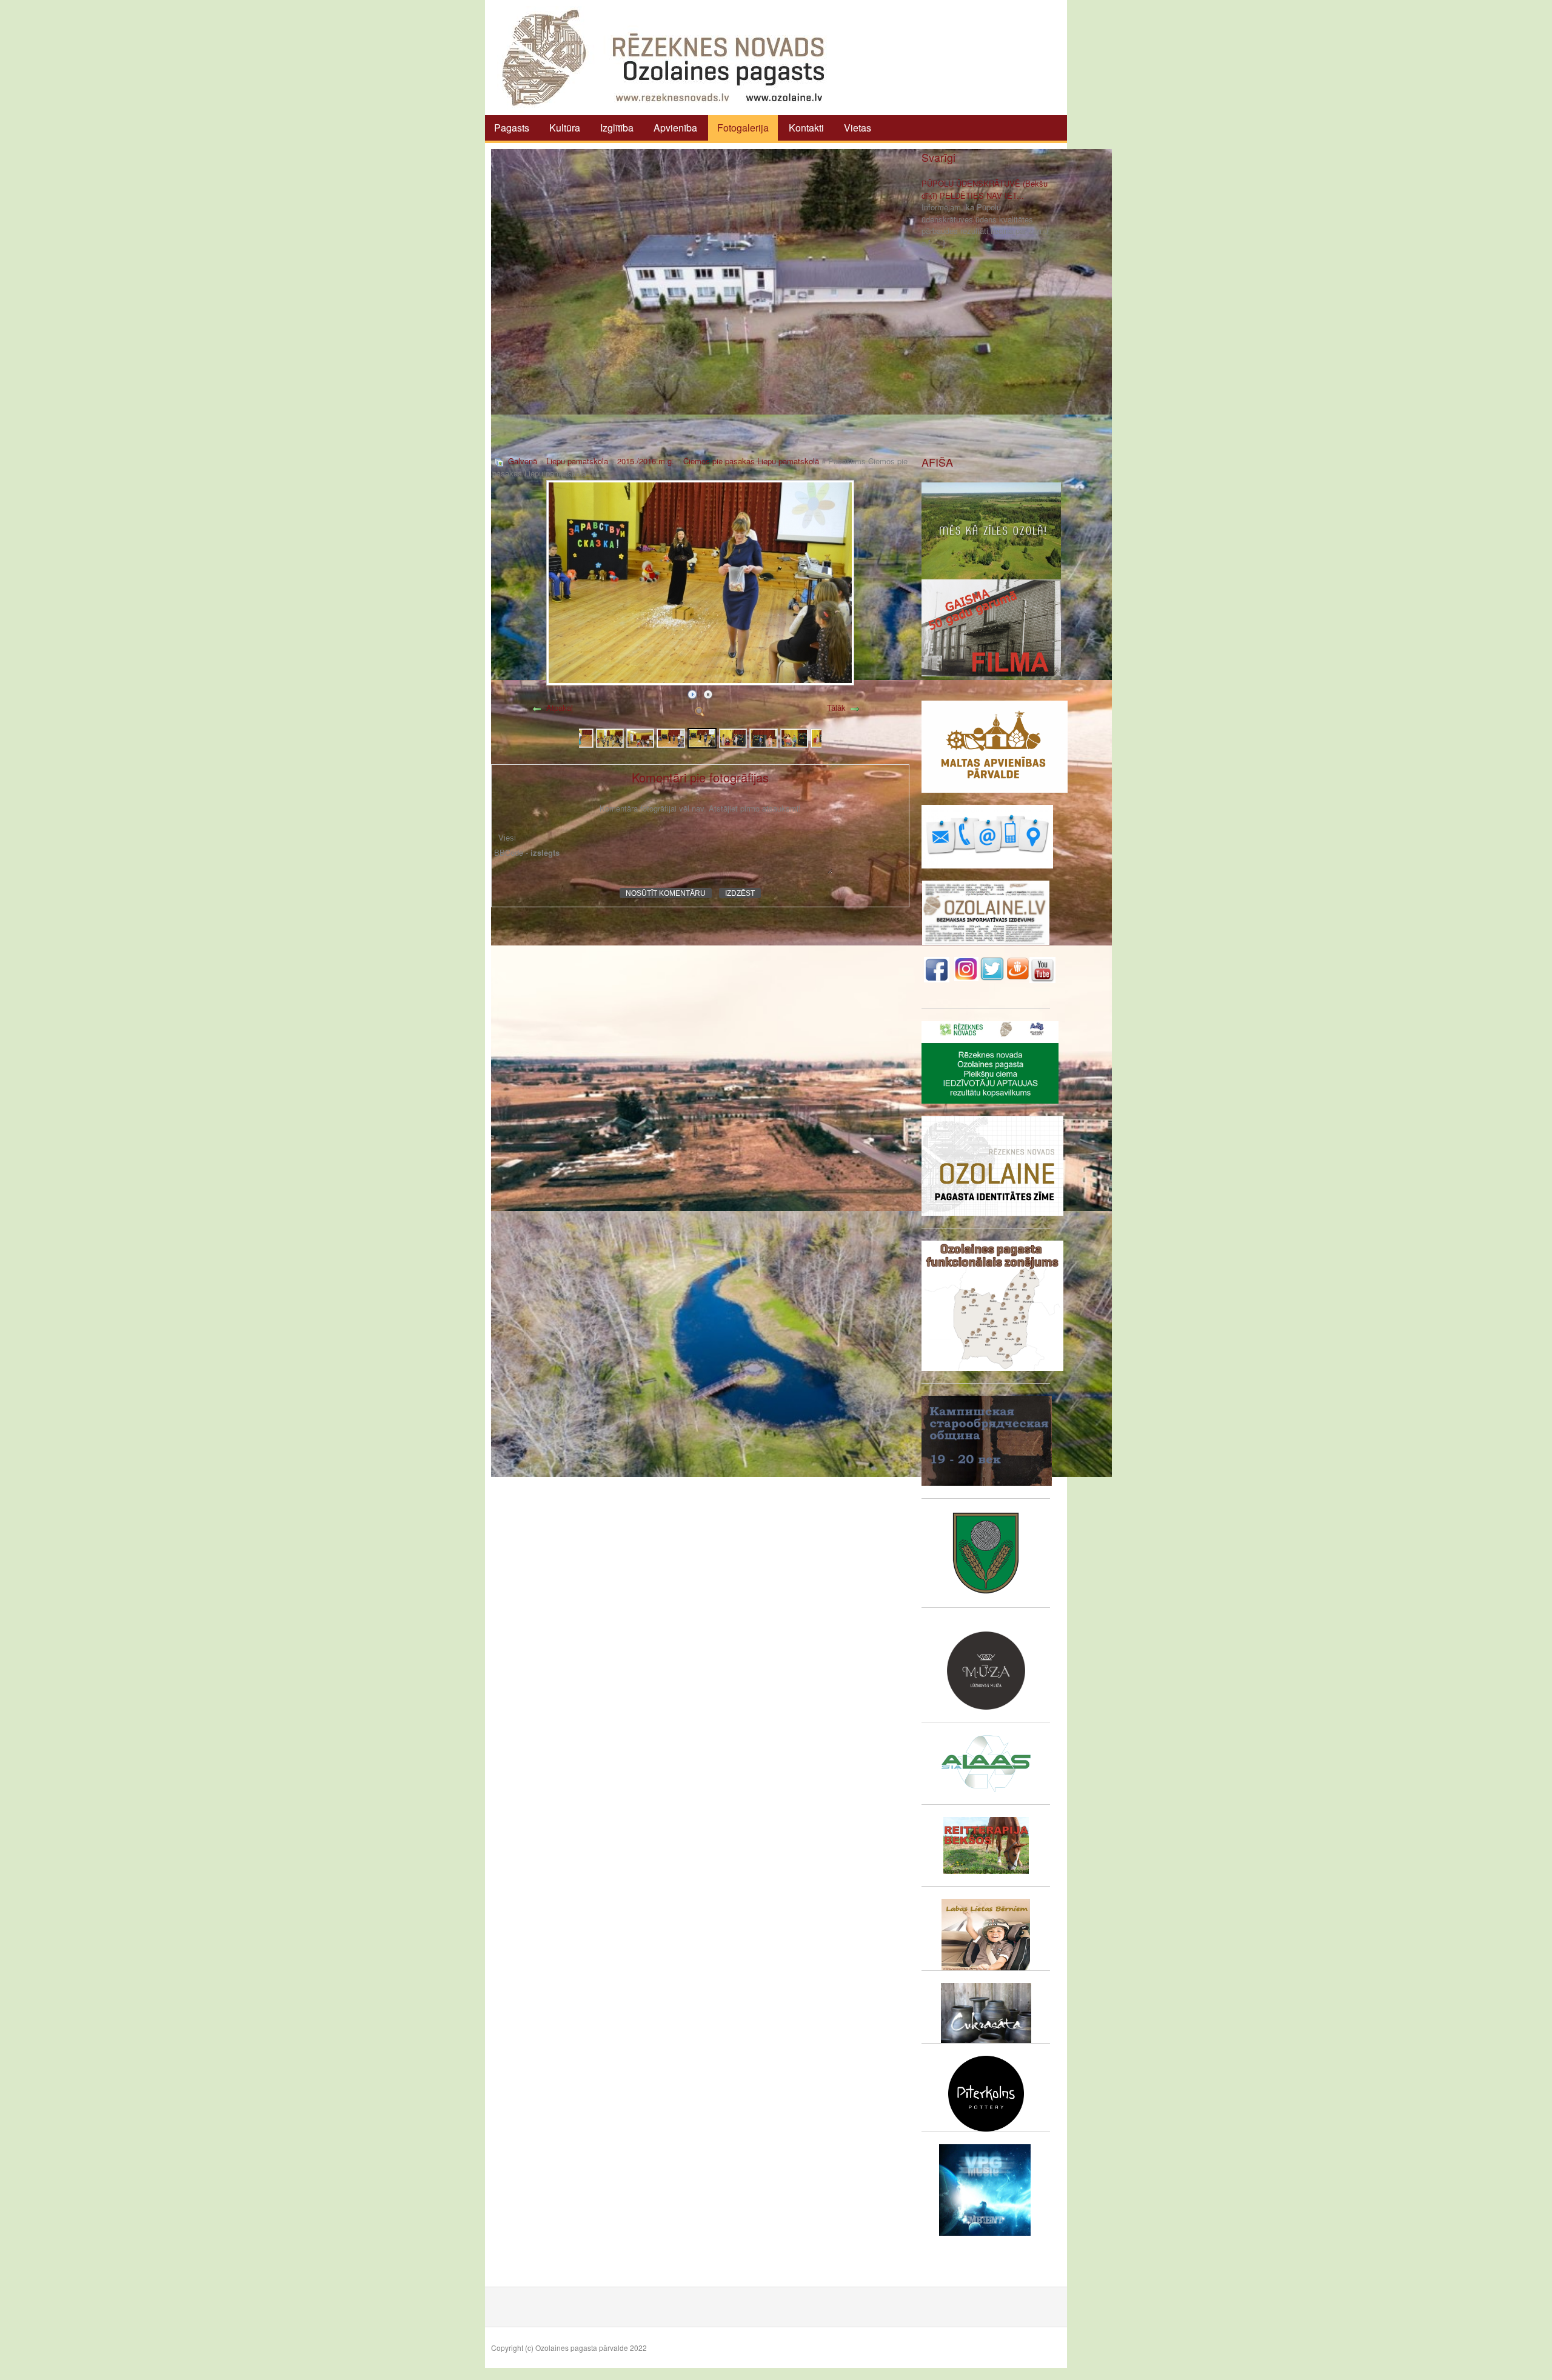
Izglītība (617, 128)
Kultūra (565, 128)
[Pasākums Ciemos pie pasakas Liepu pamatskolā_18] (733, 737)
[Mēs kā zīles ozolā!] (991, 529)
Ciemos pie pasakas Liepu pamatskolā (751, 461)
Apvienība (675, 128)
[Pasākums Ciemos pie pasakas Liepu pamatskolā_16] (671, 737)
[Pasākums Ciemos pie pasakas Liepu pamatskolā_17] (702, 737)
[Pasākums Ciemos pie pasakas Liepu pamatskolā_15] (640, 737)
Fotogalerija (743, 128)
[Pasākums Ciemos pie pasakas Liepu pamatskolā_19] (763, 737)
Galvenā (523, 461)
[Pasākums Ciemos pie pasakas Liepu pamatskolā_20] (794, 737)
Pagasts (512, 128)
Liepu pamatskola (577, 461)
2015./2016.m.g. (646, 461)
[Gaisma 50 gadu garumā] (991, 626)
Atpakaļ (560, 708)
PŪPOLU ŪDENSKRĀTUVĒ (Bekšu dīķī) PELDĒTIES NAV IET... (985, 189)
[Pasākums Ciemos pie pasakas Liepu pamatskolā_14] (610, 737)
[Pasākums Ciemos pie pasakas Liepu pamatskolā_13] (579, 737)
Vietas (858, 128)
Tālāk (836, 708)
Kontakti (806, 128)
